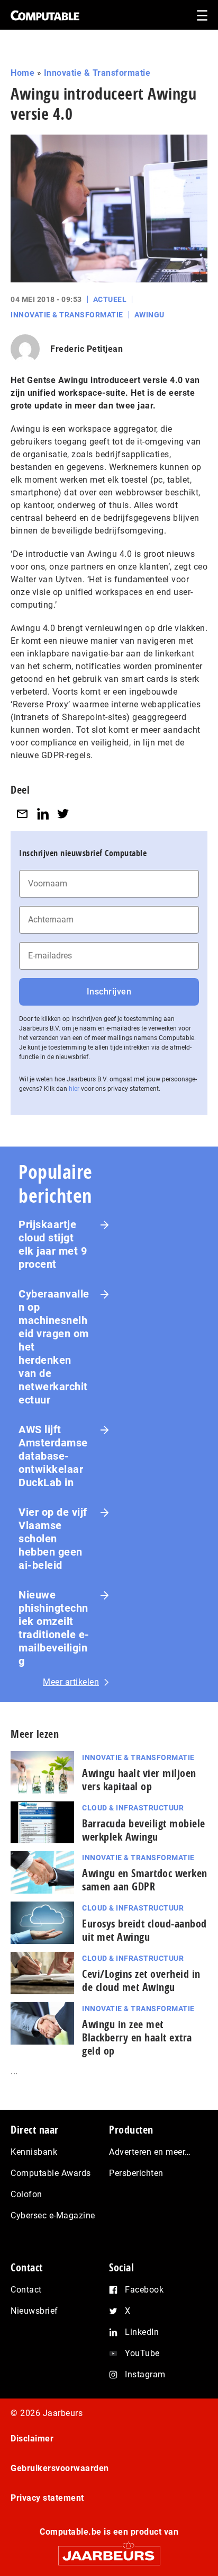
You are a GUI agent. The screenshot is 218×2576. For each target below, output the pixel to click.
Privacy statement (47, 2498)
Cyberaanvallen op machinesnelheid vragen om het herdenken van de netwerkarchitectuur (54, 1347)
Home (22, 73)
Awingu (149, 315)
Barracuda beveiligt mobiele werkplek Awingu (144, 1830)
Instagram (145, 2374)
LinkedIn (142, 2332)
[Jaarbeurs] (109, 2551)
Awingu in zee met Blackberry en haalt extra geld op (137, 2037)
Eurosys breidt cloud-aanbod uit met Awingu (144, 1930)
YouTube (142, 2353)
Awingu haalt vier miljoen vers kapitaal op (139, 1780)
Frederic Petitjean (87, 349)
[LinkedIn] (43, 814)
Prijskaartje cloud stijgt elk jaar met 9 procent (53, 1244)
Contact (26, 2290)
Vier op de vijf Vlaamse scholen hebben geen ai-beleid (53, 1539)
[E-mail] (22, 814)
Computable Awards (51, 2173)
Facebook (144, 2290)
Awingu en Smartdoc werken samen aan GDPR (145, 1880)
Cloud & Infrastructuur (133, 1808)
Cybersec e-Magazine (53, 2215)
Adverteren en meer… (150, 2152)
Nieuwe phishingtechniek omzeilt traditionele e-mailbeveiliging (54, 1628)
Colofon (26, 2194)
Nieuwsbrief (34, 2311)
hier (74, 1089)
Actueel (110, 299)
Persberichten (136, 2173)
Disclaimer (32, 2439)
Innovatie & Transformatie (97, 73)
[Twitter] (63, 814)
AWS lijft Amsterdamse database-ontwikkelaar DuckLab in (53, 1456)
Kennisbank (34, 2152)
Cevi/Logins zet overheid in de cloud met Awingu (141, 1980)
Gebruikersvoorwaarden (60, 2468)
